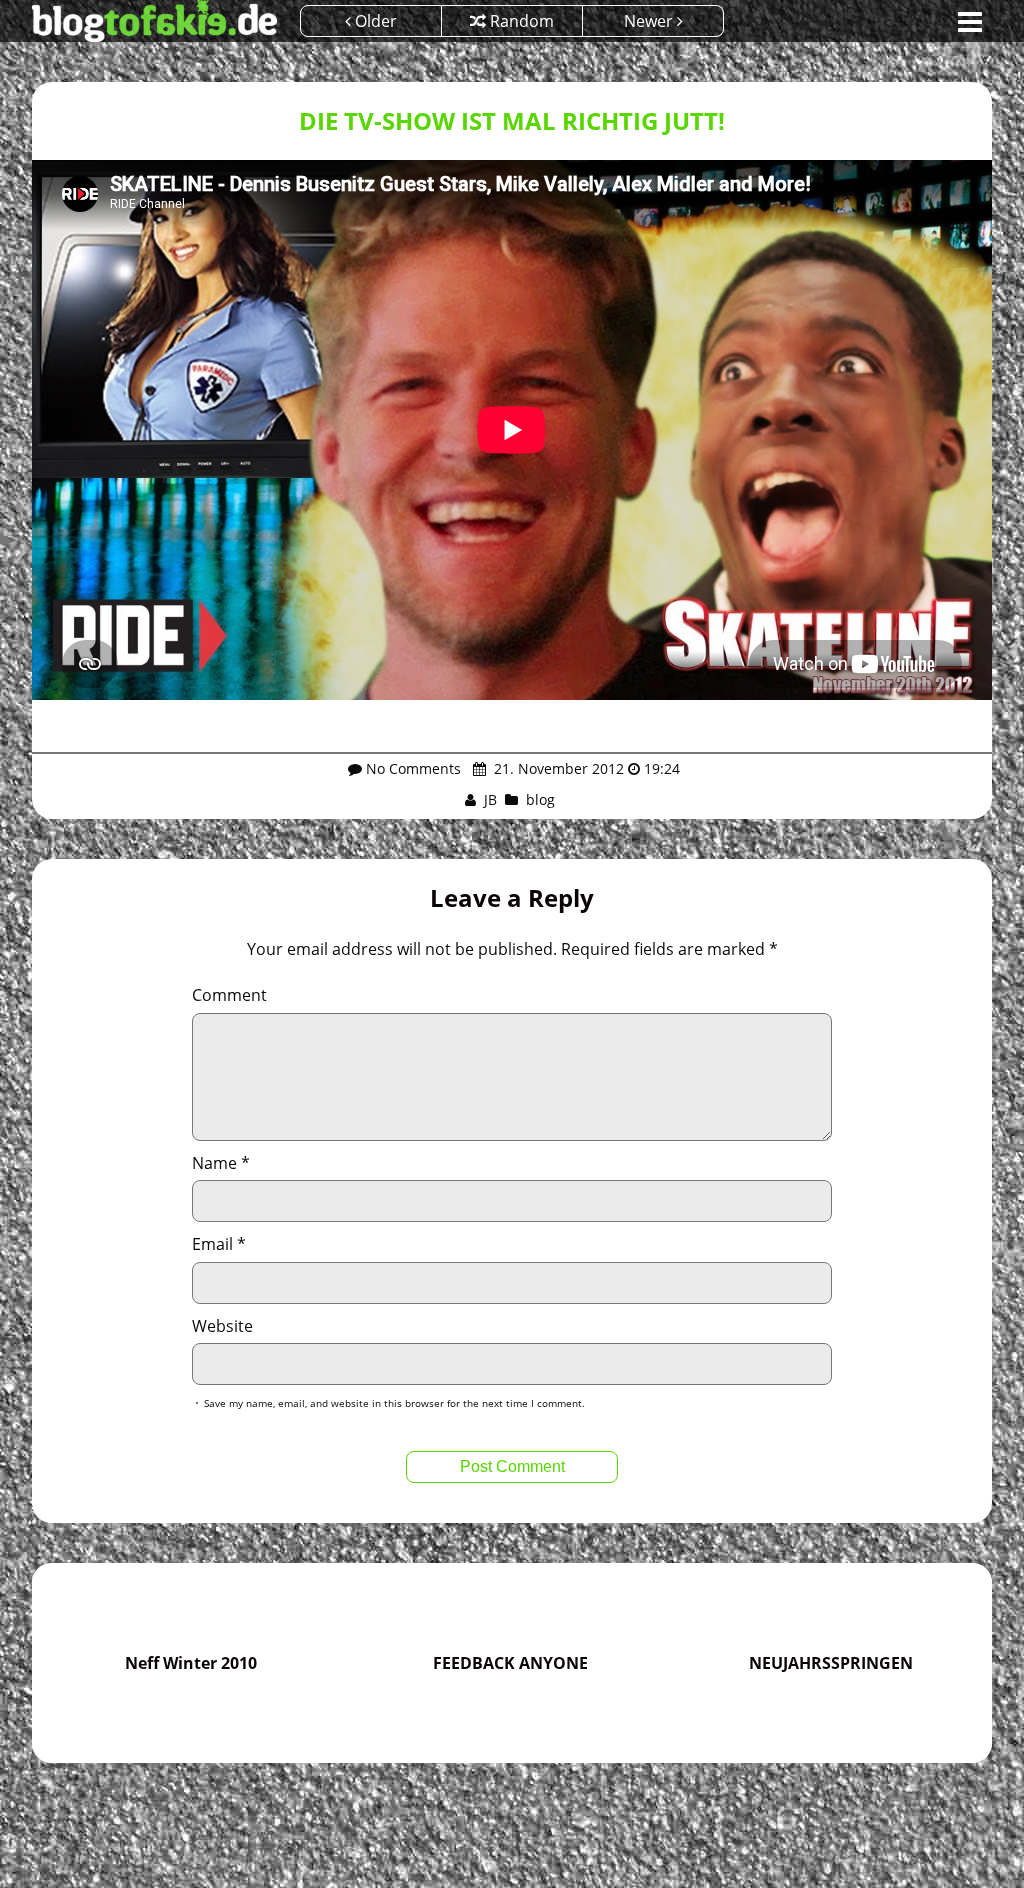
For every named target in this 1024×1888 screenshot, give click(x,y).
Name (221, 1163)
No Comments (413, 768)
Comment (229, 995)
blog (540, 799)
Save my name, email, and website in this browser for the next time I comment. (394, 1403)
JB (490, 799)
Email (219, 1244)
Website (222, 1326)
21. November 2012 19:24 (585, 768)
